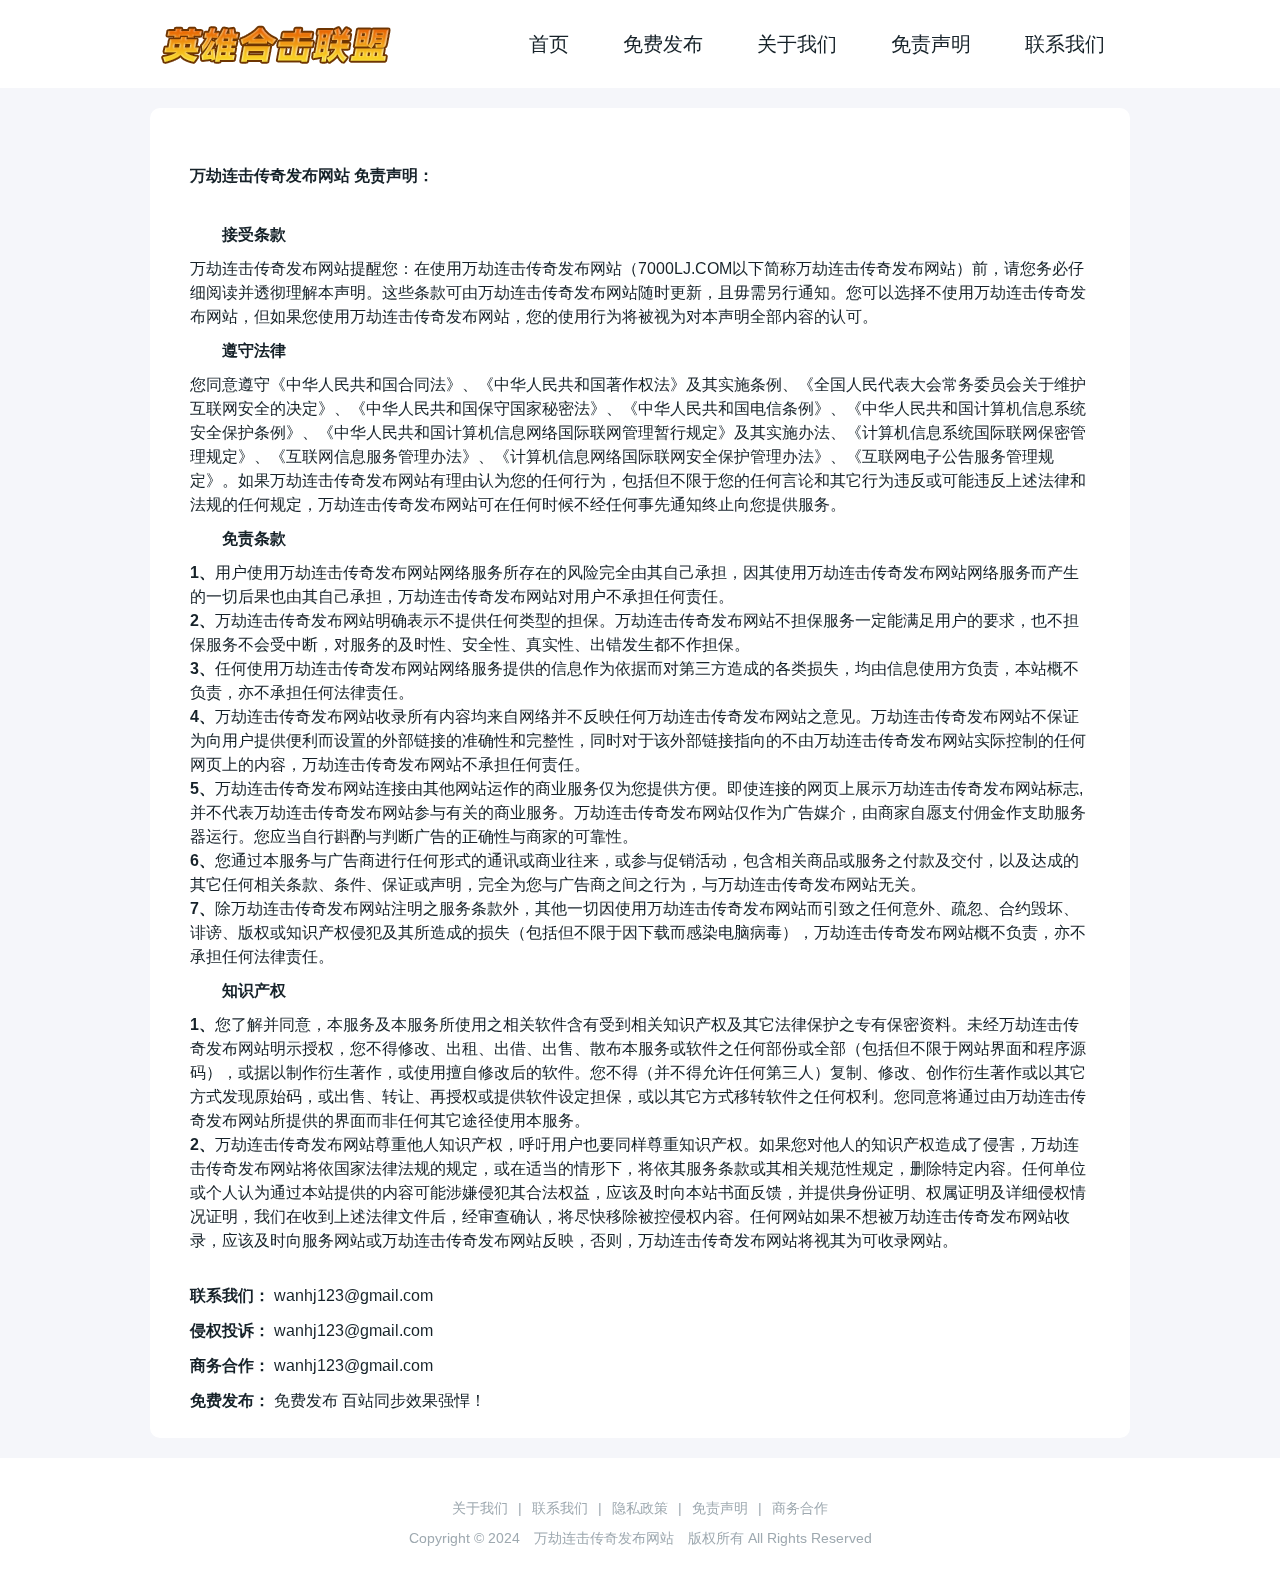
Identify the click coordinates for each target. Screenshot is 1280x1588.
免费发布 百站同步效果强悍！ (380, 1400)
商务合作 (800, 1508)
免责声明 (931, 44)
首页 (549, 44)
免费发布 (663, 44)
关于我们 (797, 44)
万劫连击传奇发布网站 (604, 1538)
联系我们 (1065, 44)
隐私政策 (640, 1508)
